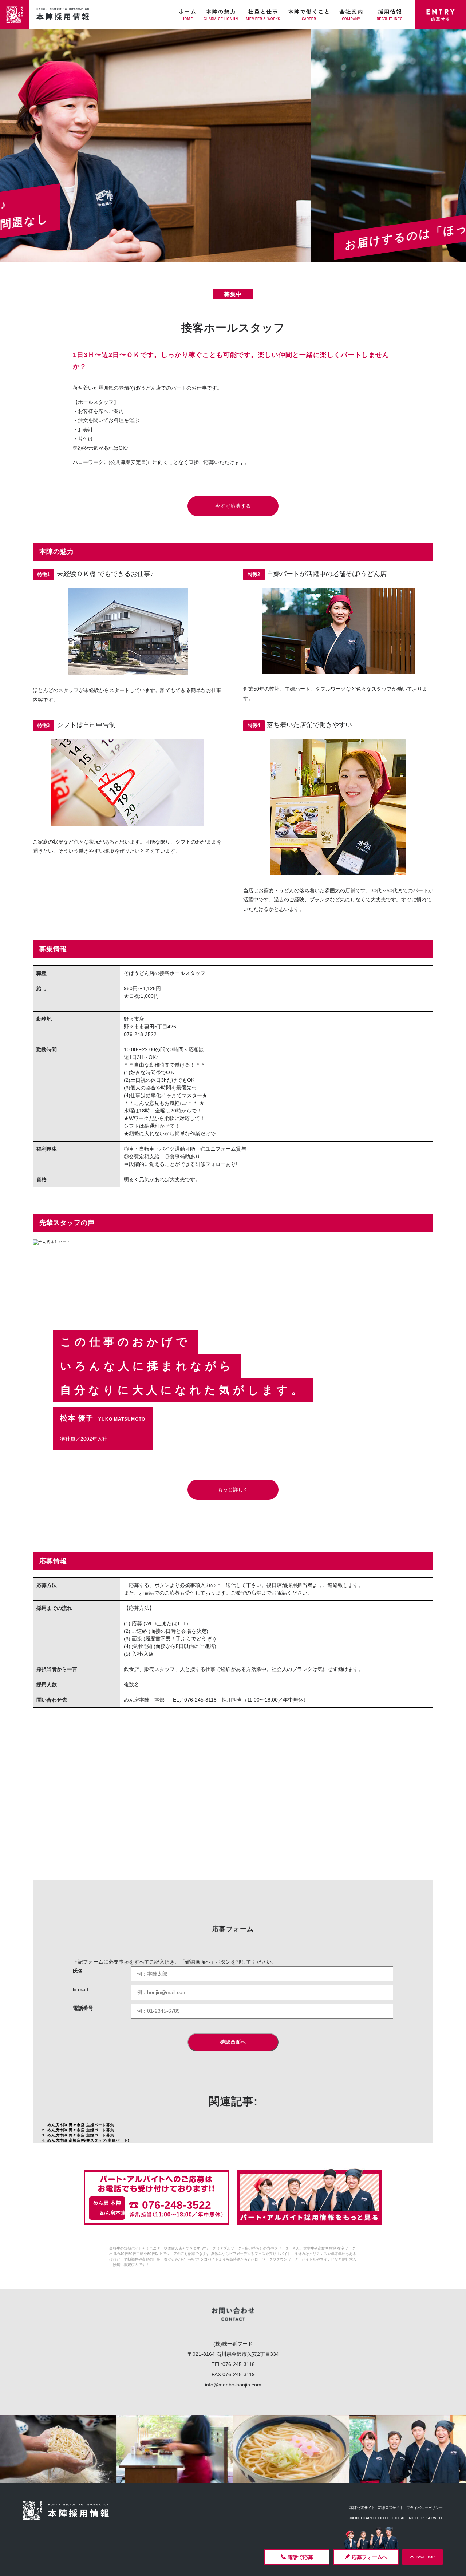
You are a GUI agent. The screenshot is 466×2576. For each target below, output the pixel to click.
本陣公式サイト (362, 2508)
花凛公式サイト (391, 2508)
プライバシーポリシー (424, 2508)
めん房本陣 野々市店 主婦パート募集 (81, 2125)
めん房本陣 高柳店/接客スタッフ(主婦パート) (88, 2140)
